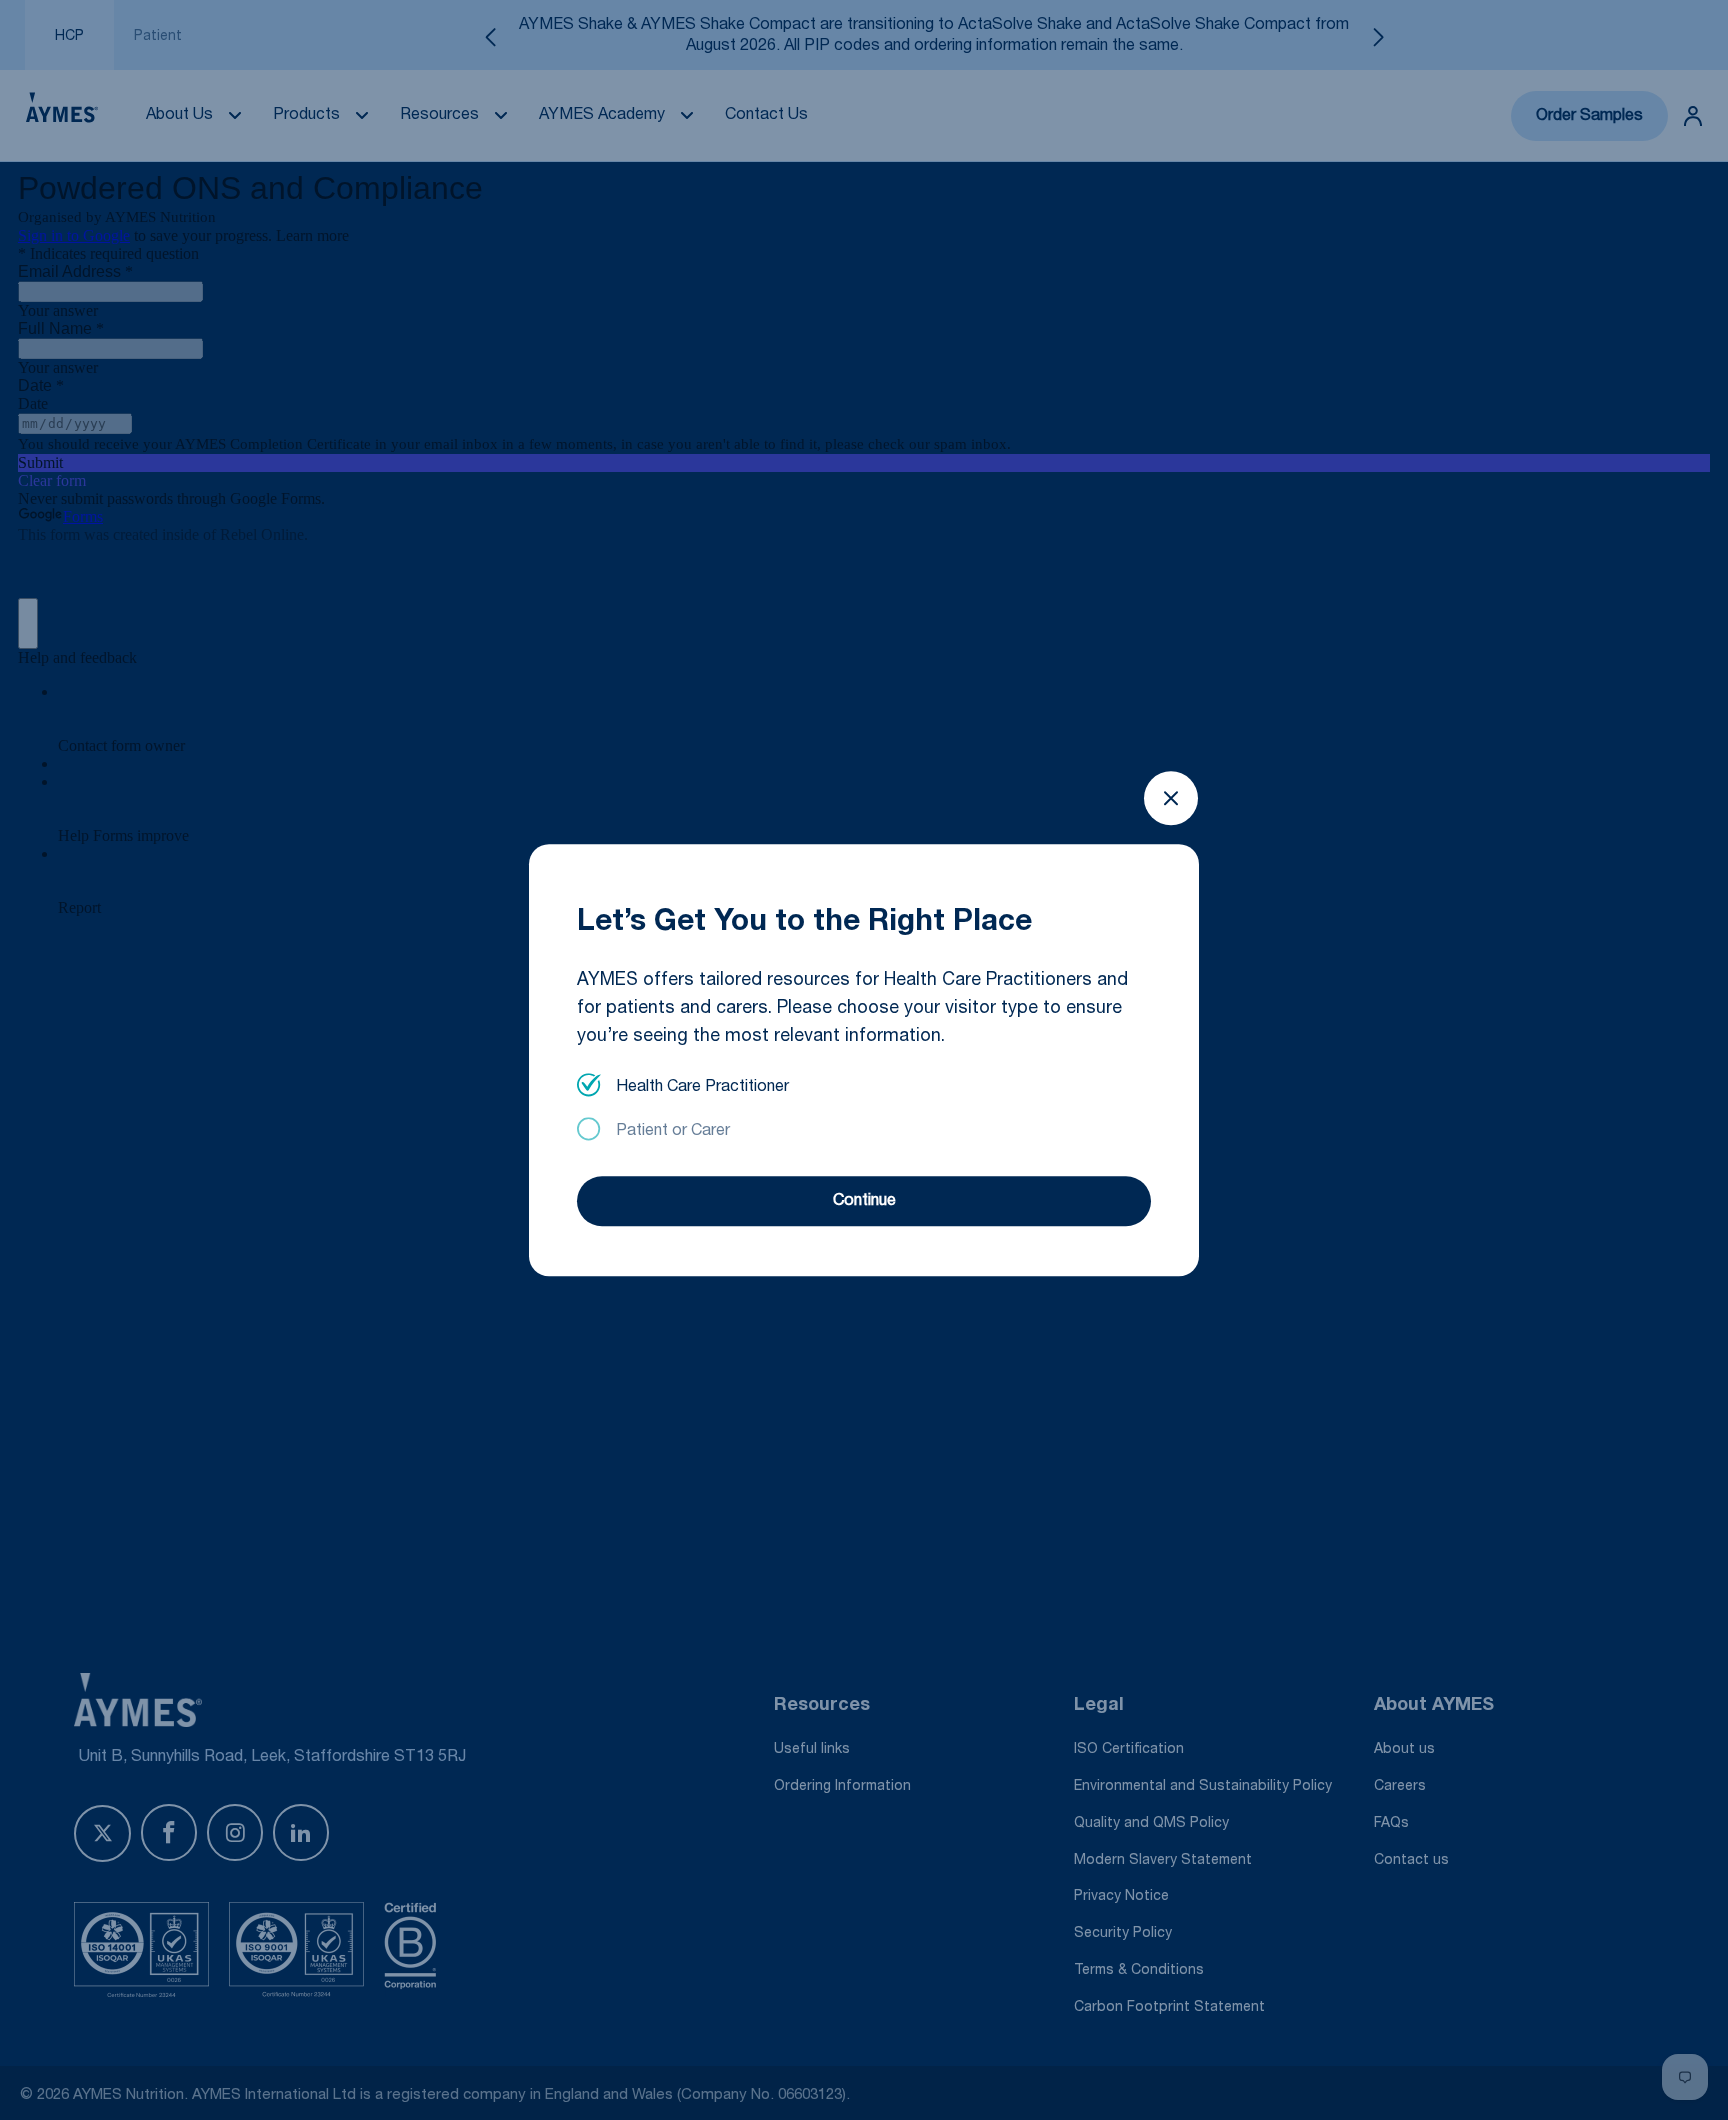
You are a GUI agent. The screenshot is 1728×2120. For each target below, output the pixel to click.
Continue (864, 1202)
